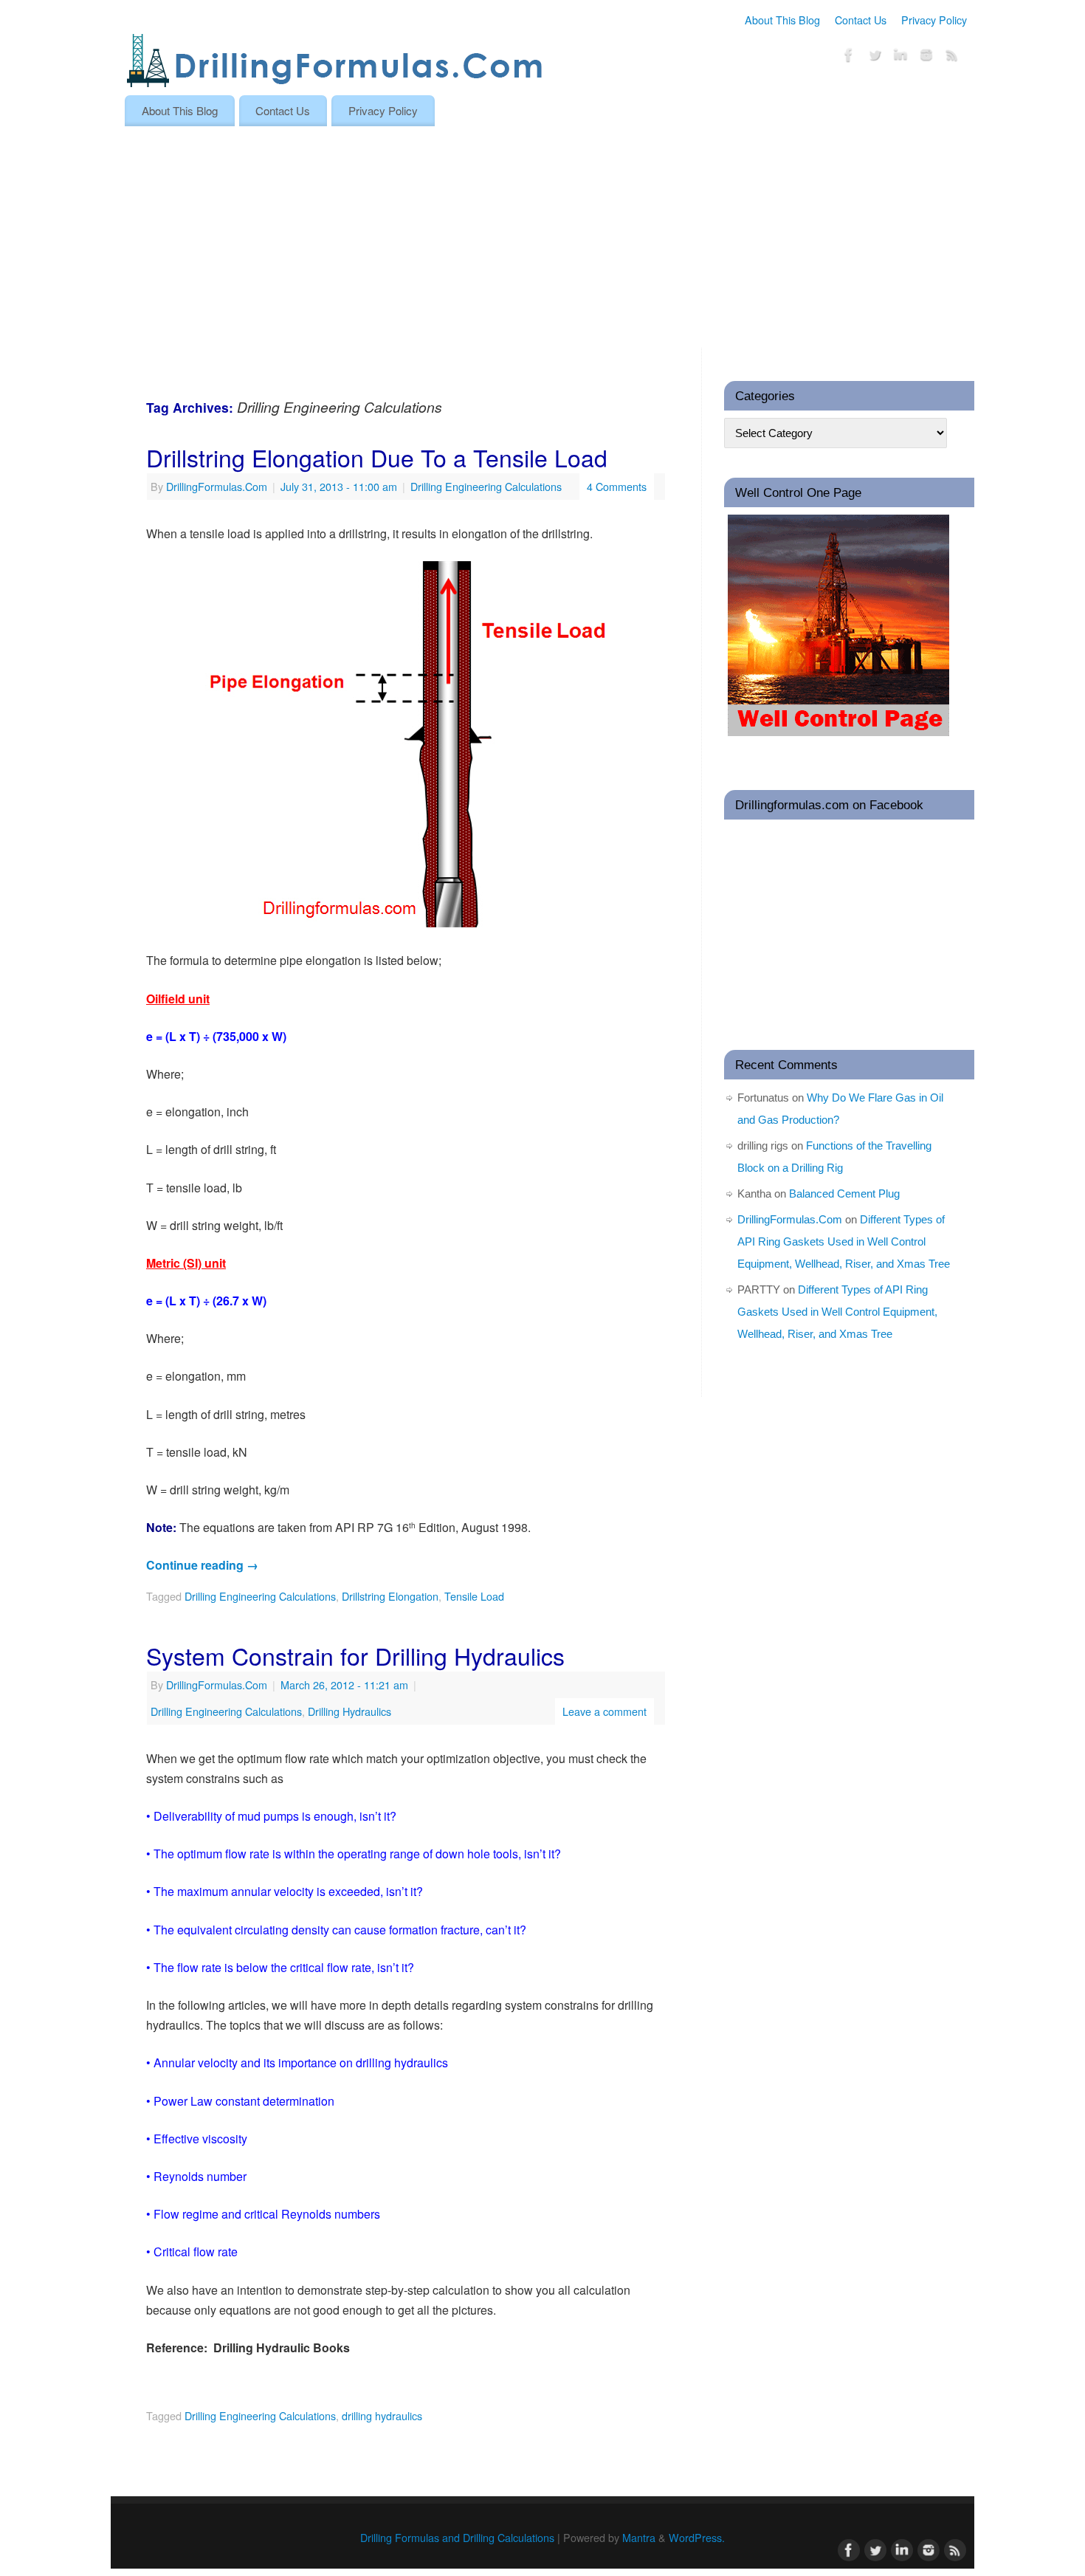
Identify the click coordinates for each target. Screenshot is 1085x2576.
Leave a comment (604, 1711)
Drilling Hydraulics (349, 1711)
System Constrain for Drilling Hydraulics (355, 1655)
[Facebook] (849, 57)
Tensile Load (474, 1596)
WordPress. (697, 2537)
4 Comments (617, 486)
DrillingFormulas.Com (217, 486)
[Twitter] (875, 57)
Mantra (639, 2537)
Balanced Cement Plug (844, 1193)
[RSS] (952, 57)
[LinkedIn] (900, 57)
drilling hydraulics (382, 2415)
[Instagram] (926, 57)
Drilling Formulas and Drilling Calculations (457, 2537)
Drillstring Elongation (390, 1596)
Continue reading (202, 1565)
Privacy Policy (934, 20)
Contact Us (861, 20)
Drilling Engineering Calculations (486, 486)
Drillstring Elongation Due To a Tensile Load (377, 457)
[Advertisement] (542, 237)
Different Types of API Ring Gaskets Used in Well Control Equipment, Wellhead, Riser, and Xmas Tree (844, 1241)
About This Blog (782, 20)
